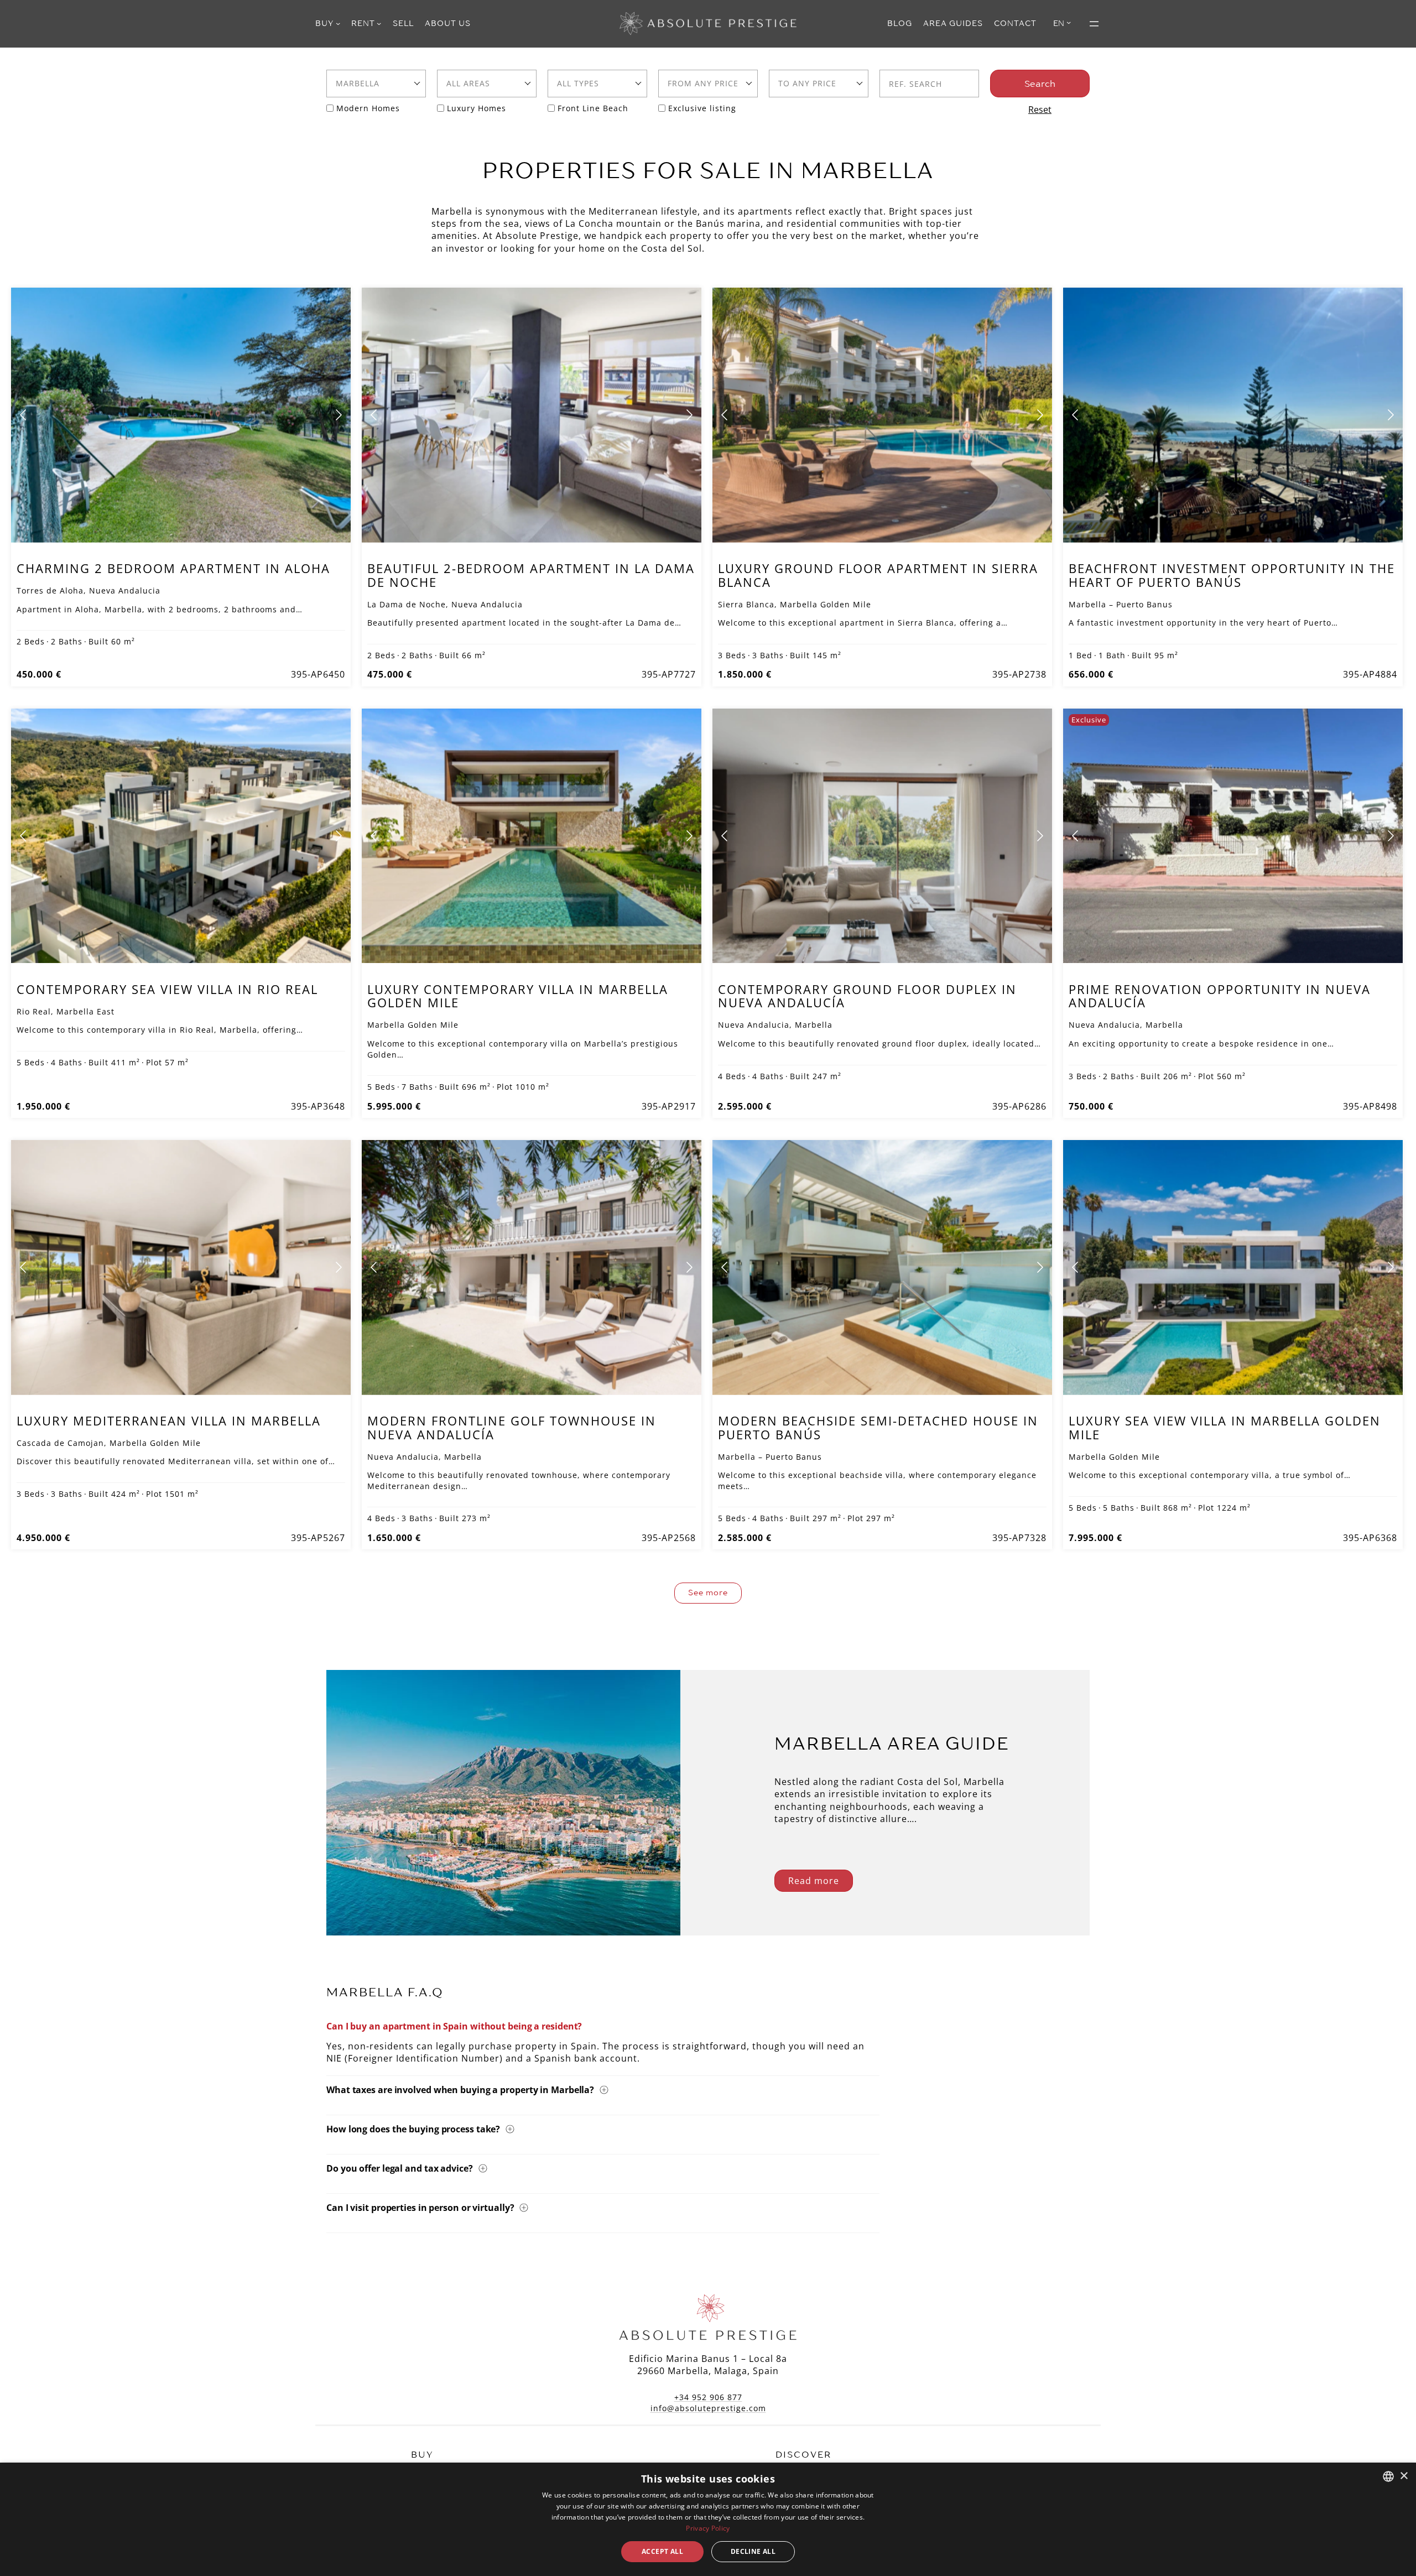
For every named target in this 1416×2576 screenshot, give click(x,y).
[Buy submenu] (338, 23)
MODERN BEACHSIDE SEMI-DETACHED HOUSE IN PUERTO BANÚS (878, 1427)
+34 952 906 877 (708, 2397)
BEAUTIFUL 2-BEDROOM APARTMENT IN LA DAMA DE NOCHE (531, 575)
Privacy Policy (708, 2528)
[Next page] (338, 415)
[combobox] (376, 84)
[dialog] (708, 2519)
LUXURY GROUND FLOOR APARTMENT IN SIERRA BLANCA (878, 575)
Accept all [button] (662, 2551)
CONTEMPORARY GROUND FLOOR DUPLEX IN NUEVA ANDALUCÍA (867, 996)
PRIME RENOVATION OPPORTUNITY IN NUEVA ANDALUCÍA (1220, 996)
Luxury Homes (477, 108)
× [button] (1404, 2476)
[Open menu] (1094, 24)
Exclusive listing (702, 108)
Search (1040, 84)
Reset (1040, 110)
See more (708, 1593)
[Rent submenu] (379, 23)
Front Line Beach (593, 108)
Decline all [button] (753, 2551)
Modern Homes (368, 108)
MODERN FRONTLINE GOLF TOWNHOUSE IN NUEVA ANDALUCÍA (512, 1427)
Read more (814, 1881)
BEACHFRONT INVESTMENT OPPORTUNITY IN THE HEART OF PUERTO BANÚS (1232, 575)
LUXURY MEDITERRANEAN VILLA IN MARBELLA (169, 1420)
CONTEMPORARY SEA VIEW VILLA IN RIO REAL (167, 989)
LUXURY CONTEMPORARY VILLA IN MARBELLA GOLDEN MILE (518, 996)
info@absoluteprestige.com (708, 2408)
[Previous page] (24, 415)
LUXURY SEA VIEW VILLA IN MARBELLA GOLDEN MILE (1225, 1427)
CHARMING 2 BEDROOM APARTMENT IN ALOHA (173, 568)
